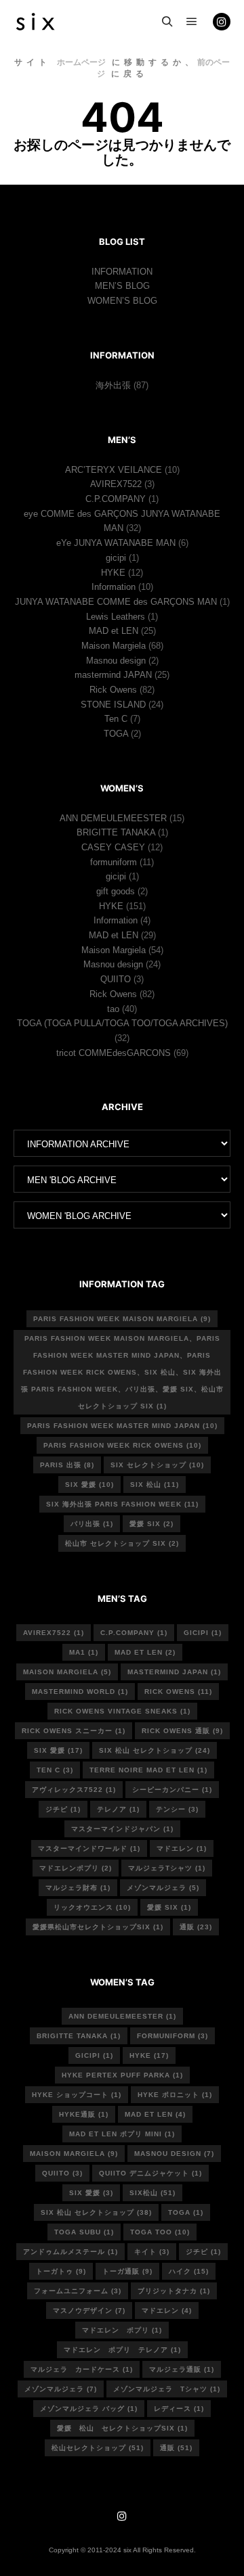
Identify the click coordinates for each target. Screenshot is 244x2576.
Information (114, 587)
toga (186, 2212)
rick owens (178, 1692)
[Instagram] (222, 22)
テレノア (118, 1809)
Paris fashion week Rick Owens (122, 1445)
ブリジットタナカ (174, 2291)
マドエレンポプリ (76, 1868)
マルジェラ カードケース (82, 2369)
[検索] (167, 22)
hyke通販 (84, 2114)
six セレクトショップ (157, 1465)
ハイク (189, 2271)
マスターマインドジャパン (122, 1829)
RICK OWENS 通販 (182, 1731)
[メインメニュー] (192, 22)
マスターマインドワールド (89, 1848)
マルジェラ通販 (182, 2369)
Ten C (116, 719)
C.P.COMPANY (116, 499)
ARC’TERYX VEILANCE (114, 470)
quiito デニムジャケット (150, 2173)
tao (113, 1009)
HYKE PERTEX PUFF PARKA (122, 2075)
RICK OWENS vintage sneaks (122, 1711)
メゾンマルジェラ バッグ (89, 2409)
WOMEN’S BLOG (122, 301)
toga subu (84, 2232)
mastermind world (80, 1692)
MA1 (84, 1652)
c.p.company (134, 1633)
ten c (55, 1770)
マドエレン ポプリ (122, 2330)
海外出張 (113, 385)
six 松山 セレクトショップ (155, 1750)
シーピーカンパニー (172, 1790)
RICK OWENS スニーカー (74, 1731)
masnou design (174, 2154)
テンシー (177, 1809)
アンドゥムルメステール (70, 2252)
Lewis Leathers (116, 617)
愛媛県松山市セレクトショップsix (98, 1927)
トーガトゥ (61, 2271)
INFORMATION (122, 272)
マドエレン (182, 1848)
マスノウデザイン (89, 2310)
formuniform (114, 862)
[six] (35, 22)
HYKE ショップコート (77, 2095)
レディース (179, 2409)
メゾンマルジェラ (163, 1888)
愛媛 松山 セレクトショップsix (122, 2428)
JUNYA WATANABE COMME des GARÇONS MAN (116, 602)
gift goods (116, 891)
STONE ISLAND (113, 705)
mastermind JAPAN (113, 675)
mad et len (155, 2114)
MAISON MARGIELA (74, 2154)
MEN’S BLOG (122, 286)
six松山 (152, 2193)
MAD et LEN (114, 631)
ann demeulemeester (122, 2016)
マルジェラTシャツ (167, 1868)
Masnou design (116, 661)
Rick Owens (113, 690)
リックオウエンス (92, 1907)
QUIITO (116, 979)
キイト (152, 2252)
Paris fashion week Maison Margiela (122, 1319)
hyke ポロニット (175, 2095)
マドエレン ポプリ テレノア (122, 2350)
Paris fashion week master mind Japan (122, 1426)
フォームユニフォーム (78, 2291)
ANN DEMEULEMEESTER (113, 818)
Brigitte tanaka (79, 2036)
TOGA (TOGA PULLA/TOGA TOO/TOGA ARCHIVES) (122, 1023)
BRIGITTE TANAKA (116, 832)
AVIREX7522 (116, 484)
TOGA (116, 734)
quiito (62, 2173)
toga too (160, 2232)
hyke (149, 2055)
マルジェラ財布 (78, 1888)
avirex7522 (54, 1633)
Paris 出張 (67, 1465)
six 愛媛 (89, 1485)
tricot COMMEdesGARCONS (114, 1053)
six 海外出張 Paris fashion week (122, 1504)
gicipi (116, 558)
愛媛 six (151, 1524)
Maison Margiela (114, 646)
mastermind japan (174, 1672)
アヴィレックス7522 (74, 1790)
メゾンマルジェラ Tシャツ (167, 2389)
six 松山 (155, 1485)
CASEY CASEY (113, 847)
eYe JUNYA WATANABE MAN (116, 543)
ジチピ (63, 1809)
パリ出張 (92, 1524)
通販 (196, 1927)
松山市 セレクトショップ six (122, 1543)
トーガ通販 (127, 2271)
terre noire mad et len (148, 1770)
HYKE (113, 573)
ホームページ (81, 62)
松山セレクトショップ (98, 2448)
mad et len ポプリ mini (122, 2134)
